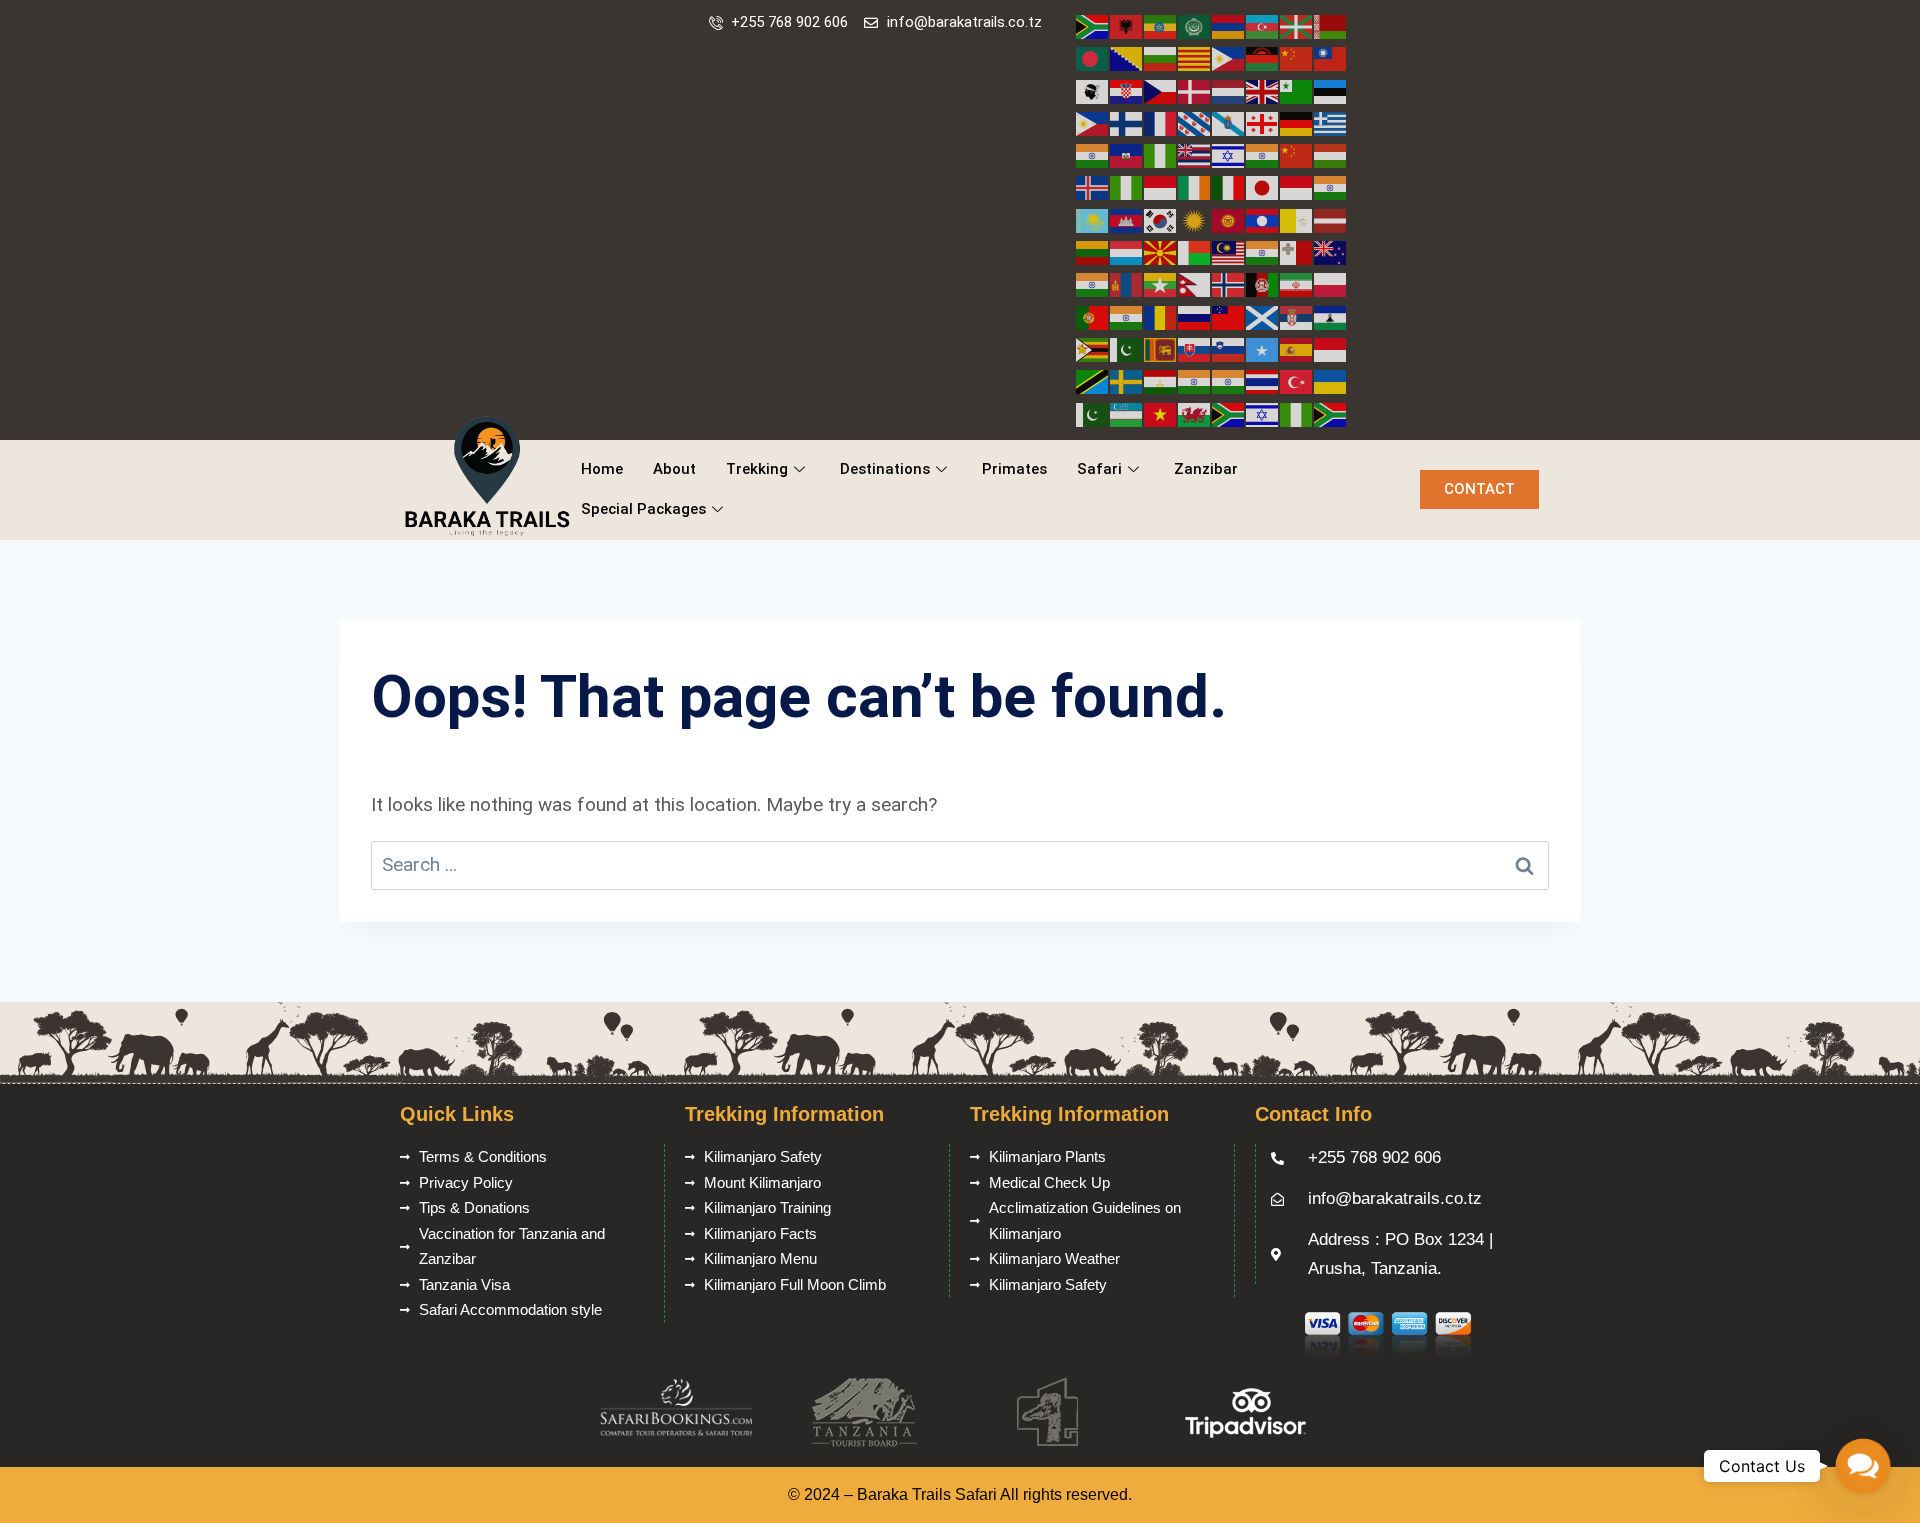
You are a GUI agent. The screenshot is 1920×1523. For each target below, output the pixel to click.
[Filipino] (1093, 122)
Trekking (757, 469)
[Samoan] (1229, 316)
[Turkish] (1297, 380)
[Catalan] (1195, 57)
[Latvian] (1331, 219)
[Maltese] (1297, 251)
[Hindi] (1263, 154)
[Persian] (1297, 283)
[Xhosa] (1229, 413)
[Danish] (1195, 90)
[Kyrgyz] (1229, 219)
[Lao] (1263, 219)
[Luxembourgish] (1127, 251)
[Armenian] (1229, 25)
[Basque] (1297, 25)
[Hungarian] (1331, 154)
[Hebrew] (1229, 154)
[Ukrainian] (1331, 380)
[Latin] (1297, 219)
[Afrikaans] (1093, 25)
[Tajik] (1161, 380)
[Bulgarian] (1161, 57)
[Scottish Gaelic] (1263, 316)
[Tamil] (1195, 380)
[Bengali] (1093, 57)
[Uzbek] (1127, 413)
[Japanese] (1263, 186)
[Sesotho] (1331, 316)
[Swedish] (1127, 380)
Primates (1014, 469)
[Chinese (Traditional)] (1331, 57)
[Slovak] (1195, 348)
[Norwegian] (1229, 283)
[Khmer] (1127, 219)
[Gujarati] (1093, 154)
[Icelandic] (1093, 186)
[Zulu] (1331, 413)
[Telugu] (1229, 380)
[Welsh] (1195, 413)
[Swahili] (1093, 380)
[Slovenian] (1229, 348)
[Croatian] (1127, 90)
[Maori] (1331, 251)
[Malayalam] (1263, 251)
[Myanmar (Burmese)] (1161, 283)
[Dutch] (1229, 90)
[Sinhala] (1161, 348)
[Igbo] (1127, 186)
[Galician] (1229, 122)
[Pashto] (1263, 283)
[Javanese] (1297, 186)
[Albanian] (1127, 25)
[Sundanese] (1331, 348)
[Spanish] (1297, 348)
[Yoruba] (1297, 413)
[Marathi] (1093, 283)
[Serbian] (1297, 316)
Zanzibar (1206, 469)
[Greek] (1331, 122)
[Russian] (1195, 316)
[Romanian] (1161, 316)
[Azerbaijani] (1263, 25)
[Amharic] (1161, 25)
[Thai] (1263, 380)
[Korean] (1161, 219)
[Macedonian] (1161, 251)
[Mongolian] (1127, 283)
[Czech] (1161, 90)
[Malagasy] (1195, 251)
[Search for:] (960, 864)
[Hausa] (1161, 154)
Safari (1099, 469)
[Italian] (1229, 186)
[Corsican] (1093, 90)
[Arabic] (1195, 25)
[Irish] (1195, 186)
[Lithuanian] (1093, 251)
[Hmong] (1297, 154)
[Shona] (1093, 348)
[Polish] (1331, 283)
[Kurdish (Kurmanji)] (1195, 219)
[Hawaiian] (1195, 154)
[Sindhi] (1127, 348)
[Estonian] (1331, 90)
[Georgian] (1263, 122)
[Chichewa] (1263, 57)
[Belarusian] (1331, 25)
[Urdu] (1093, 413)
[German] (1297, 122)
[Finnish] (1127, 122)
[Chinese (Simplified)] (1297, 57)
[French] (1161, 122)
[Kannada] (1331, 186)
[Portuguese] (1093, 316)
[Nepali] (1195, 283)
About (674, 469)
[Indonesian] (1161, 186)
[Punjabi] (1127, 316)
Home (602, 469)
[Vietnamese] (1161, 413)
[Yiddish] (1263, 413)
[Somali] (1263, 348)
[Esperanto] (1297, 90)
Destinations (885, 469)
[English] (1263, 90)
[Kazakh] (1093, 219)
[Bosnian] (1127, 57)
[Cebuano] (1229, 57)
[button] (1863, 1466)
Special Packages (643, 509)
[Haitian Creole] (1127, 154)
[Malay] (1229, 251)
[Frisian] (1195, 122)
